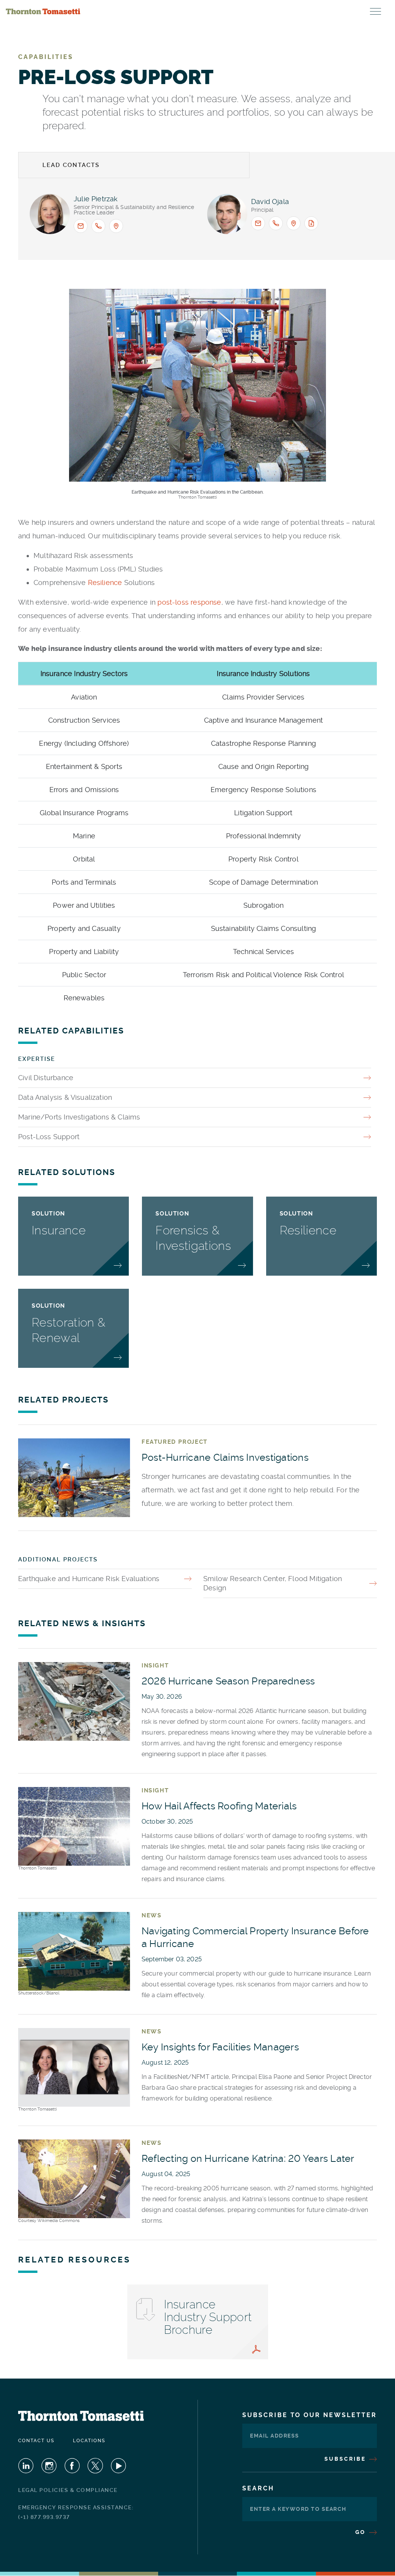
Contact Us (36, 2441)
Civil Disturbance (46, 1078)
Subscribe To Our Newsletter (310, 2415)
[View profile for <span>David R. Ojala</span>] (227, 214)
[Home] (43, 12)
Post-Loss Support (49, 1137)
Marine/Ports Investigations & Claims (79, 1117)
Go (362, 2532)
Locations (89, 2441)
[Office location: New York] (116, 226)
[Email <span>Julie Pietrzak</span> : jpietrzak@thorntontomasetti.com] (81, 226)
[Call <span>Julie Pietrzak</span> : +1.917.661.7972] (98, 226)
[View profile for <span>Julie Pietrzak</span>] (50, 214)
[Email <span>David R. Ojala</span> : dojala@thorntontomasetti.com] (258, 223)
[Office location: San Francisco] (294, 223)
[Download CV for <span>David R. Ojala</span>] (311, 223)
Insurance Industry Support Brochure (208, 2317)
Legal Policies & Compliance (68, 2490)
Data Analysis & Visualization (65, 1097)
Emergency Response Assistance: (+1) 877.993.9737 (76, 2512)
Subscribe (346, 2459)
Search (258, 2488)
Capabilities (46, 57)
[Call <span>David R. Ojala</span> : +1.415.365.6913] (276, 223)
